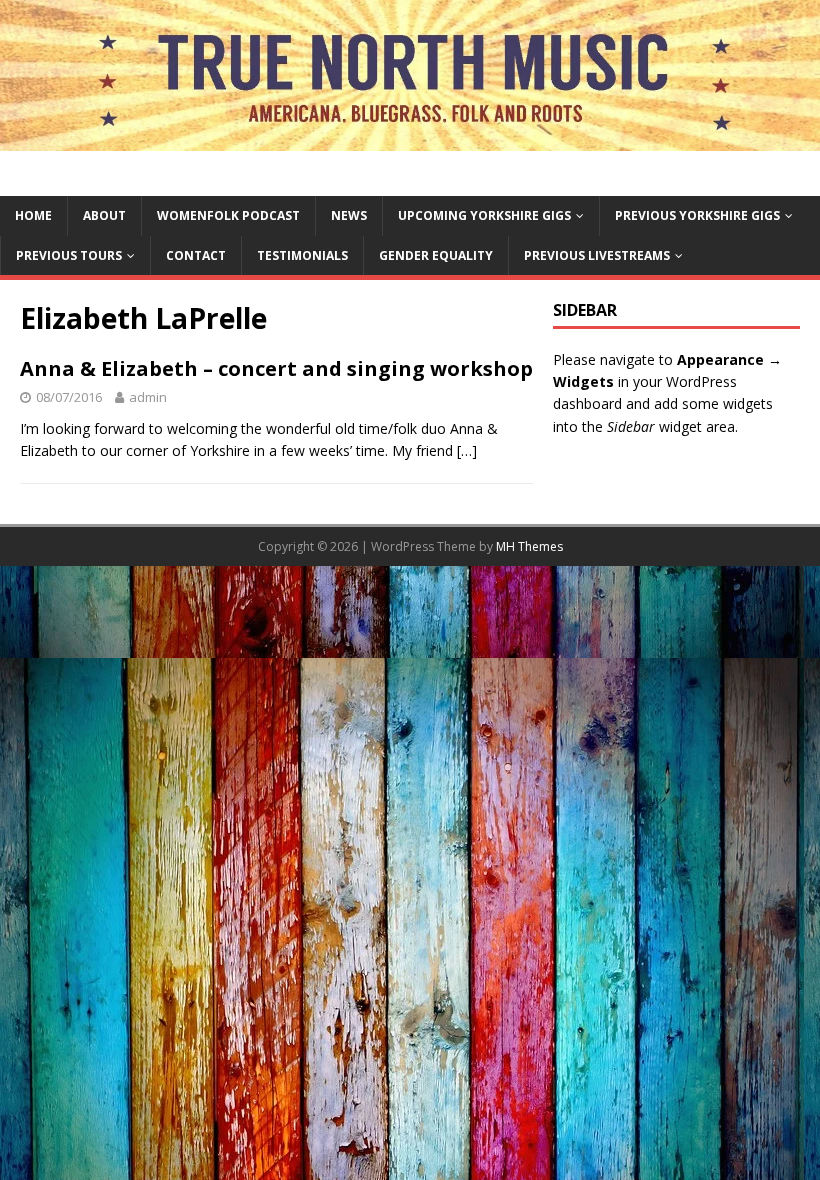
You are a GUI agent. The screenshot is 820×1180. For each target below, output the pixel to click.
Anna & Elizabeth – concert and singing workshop (276, 368)
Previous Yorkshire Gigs (697, 215)
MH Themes (529, 546)
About (104, 215)
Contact (196, 255)
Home (33, 215)
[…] (467, 450)
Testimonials (302, 255)
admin (148, 397)
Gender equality (436, 255)
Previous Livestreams (597, 255)
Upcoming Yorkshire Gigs (484, 215)
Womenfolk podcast (228, 215)
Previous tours (69, 255)
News (349, 215)
